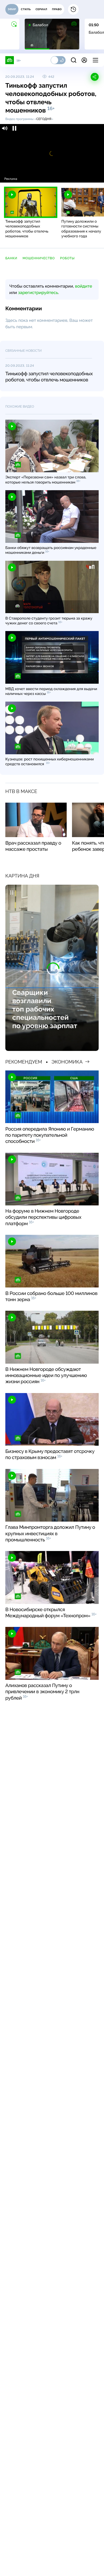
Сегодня (44, 119)
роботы (67, 258)
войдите (83, 286)
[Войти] (84, 60)
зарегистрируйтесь (38, 293)
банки (11, 258)
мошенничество (39, 258)
